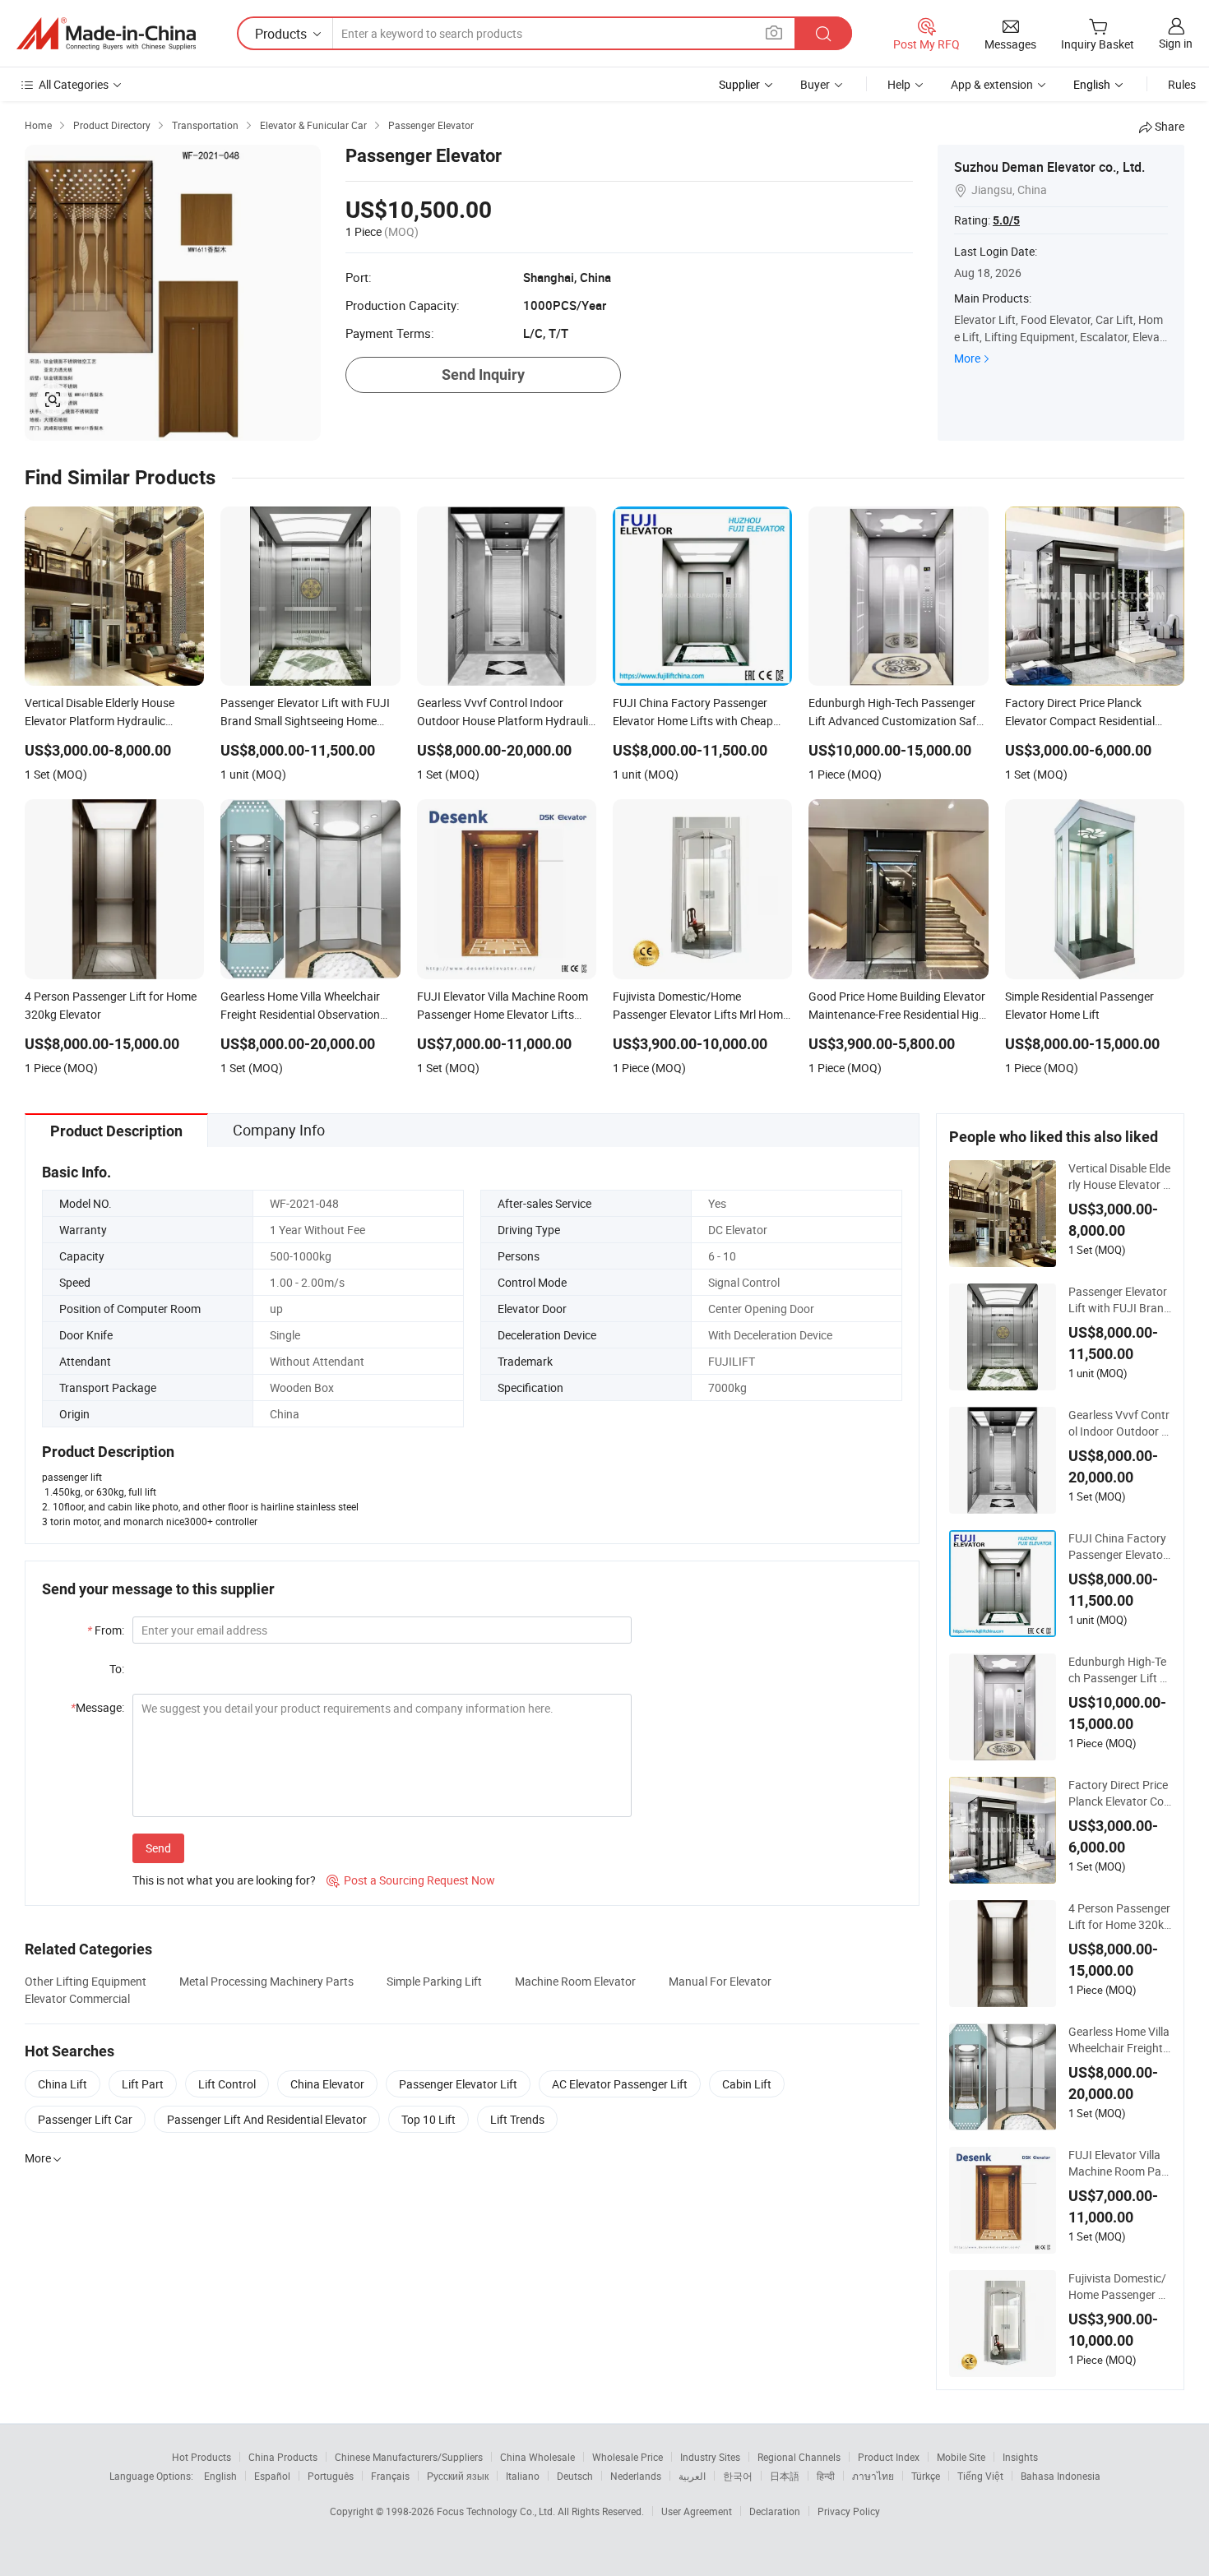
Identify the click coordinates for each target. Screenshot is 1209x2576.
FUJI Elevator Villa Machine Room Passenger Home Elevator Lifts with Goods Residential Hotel (1119, 2163)
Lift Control (227, 2084)
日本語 (785, 2476)
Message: (97, 1707)
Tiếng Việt (980, 2476)
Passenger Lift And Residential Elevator (267, 2119)
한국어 (738, 2476)
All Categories (74, 84)
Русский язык (458, 2476)
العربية (692, 2476)
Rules (1182, 84)
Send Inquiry (483, 375)
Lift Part (143, 2084)
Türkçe (926, 2476)
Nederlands (636, 2476)
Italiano (523, 2476)
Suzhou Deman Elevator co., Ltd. (1049, 167)
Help (899, 84)
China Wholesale (537, 2457)
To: (117, 1669)
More (967, 358)
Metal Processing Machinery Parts (266, 1981)
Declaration (775, 2511)
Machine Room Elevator (575, 1981)
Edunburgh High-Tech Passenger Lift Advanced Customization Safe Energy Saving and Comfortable (1119, 1670)
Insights (1020, 2457)
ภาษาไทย (873, 2476)
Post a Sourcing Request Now (411, 1880)
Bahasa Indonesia (1061, 2476)
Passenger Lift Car (85, 2119)
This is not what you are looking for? (224, 1880)
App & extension (992, 84)
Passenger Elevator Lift (458, 2084)
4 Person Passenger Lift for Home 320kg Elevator (1119, 1917)
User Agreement (697, 2511)
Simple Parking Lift (434, 1981)
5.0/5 (1006, 220)
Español (272, 2476)
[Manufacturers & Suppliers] (106, 34)
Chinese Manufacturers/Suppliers (409, 2457)
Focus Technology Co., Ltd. (497, 2511)
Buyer (815, 84)
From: (106, 1630)
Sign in (1176, 43)
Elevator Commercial (77, 1998)
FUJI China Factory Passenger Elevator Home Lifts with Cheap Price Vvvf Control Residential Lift (1120, 1547)
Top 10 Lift (428, 2119)
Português (331, 2476)
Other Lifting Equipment (86, 1981)
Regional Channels (799, 2457)
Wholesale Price (628, 2457)
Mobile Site (961, 2457)
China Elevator (327, 2084)
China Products (283, 2457)
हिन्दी (826, 2476)
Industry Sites (710, 2457)
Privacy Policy (849, 2511)
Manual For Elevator (720, 1981)
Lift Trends (517, 2119)
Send (158, 1848)
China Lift (63, 2084)
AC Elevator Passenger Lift (620, 2084)
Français (390, 2476)
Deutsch (575, 2476)
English (220, 2476)
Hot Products (201, 2457)
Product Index (889, 2457)
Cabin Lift (747, 2084)
